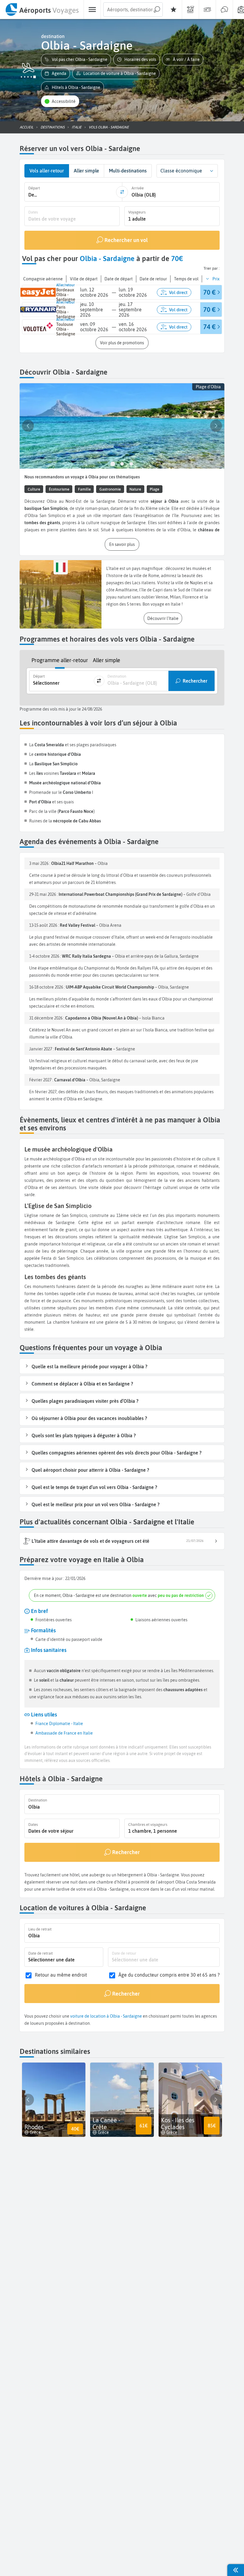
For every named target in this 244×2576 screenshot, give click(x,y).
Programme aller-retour (60, 660)
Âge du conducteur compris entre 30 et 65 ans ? (169, 1975)
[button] (76, 60)
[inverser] (122, 192)
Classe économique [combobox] (181, 171)
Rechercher (195, 681)
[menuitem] (42, 10)
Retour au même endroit (61, 1975)
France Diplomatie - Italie (59, 1724)
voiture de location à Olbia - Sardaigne (106, 2016)
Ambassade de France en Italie (64, 1733)
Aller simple (107, 660)
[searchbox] (133, 10)
